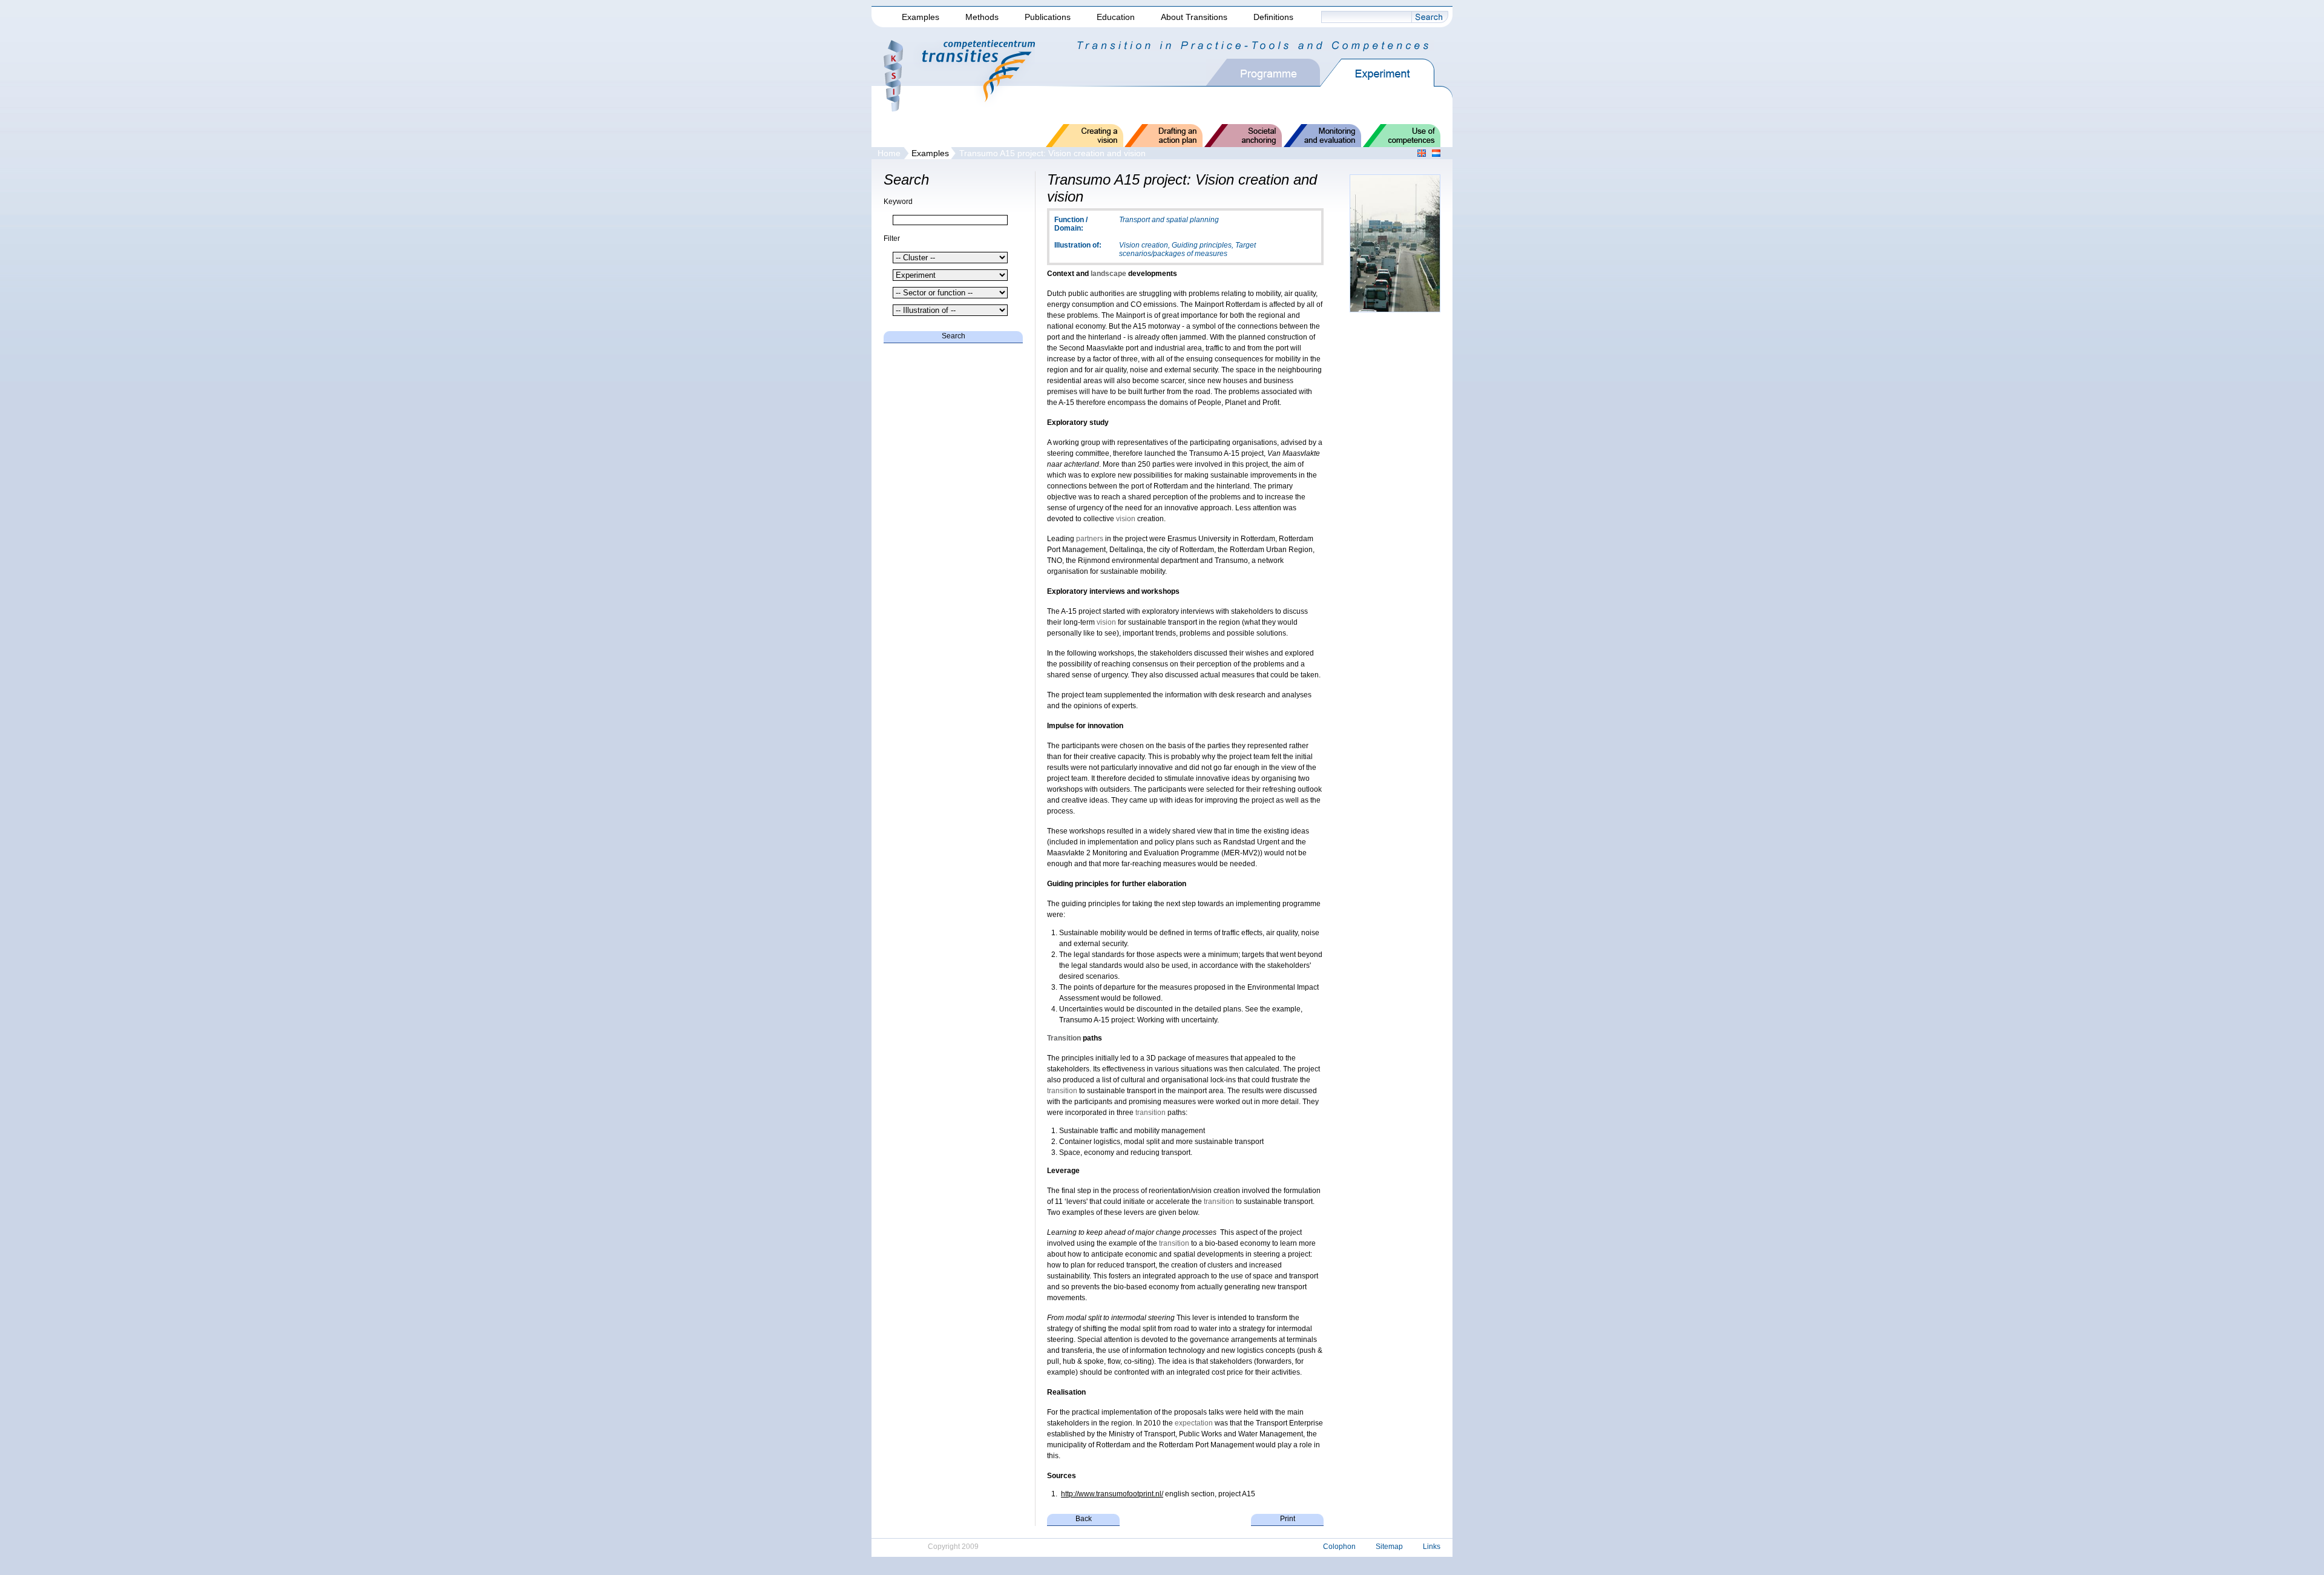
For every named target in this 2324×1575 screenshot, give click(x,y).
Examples (921, 17)
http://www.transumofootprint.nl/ (1112, 1494)
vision (1126, 519)
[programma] (1273, 73)
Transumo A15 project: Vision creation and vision (1052, 153)
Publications (1048, 17)
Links (1432, 1547)
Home (889, 153)
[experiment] (1387, 73)
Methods (982, 17)
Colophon (1339, 1547)
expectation (1194, 1423)
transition (1062, 1091)
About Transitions (1194, 17)
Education (1116, 17)
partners (1090, 539)
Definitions (1273, 17)
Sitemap (1389, 1547)
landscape (1108, 274)
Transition (1064, 1038)
